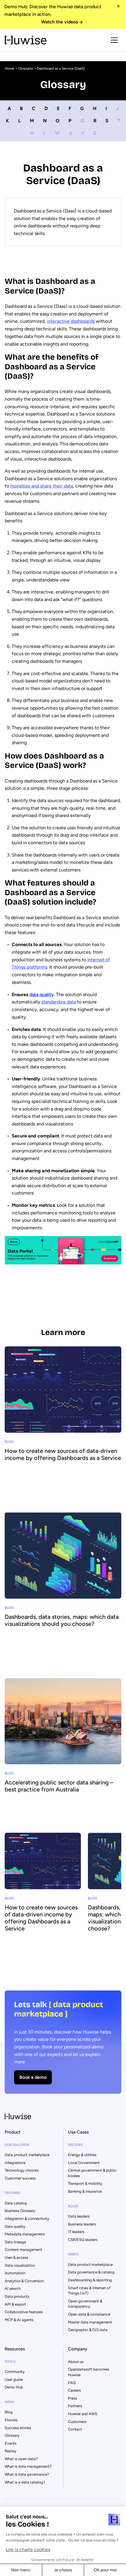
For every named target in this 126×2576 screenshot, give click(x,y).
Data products (17, 2296)
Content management (23, 2250)
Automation (15, 2273)
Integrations (15, 2163)
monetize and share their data (42, 486)
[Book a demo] (63, 2042)
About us (76, 2362)
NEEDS (73, 2254)
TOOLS (10, 2362)
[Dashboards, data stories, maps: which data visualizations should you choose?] (63, 1587)
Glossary (12, 2435)
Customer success (20, 2178)
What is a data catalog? (25, 2482)
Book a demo (33, 2077)
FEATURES (13, 2193)
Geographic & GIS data (88, 2330)
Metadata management (25, 2234)
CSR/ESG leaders (83, 2240)
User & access (16, 2257)
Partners (75, 2406)
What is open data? (21, 2459)
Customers (77, 2422)
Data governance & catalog (91, 2272)
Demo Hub (14, 2387)
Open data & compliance (89, 2314)
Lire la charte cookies (28, 2550)
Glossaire (26, 68)
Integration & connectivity (27, 2219)
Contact (75, 2429)
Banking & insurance (85, 2191)
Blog (9, 2412)
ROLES (73, 2206)
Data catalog (16, 2203)
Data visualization (20, 2265)
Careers (74, 2390)
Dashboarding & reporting (90, 2280)
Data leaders (79, 2216)
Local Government (84, 2163)
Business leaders (82, 2224)
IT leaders (76, 2232)
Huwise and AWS (83, 2414)
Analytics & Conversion (24, 2281)
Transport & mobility (85, 2183)
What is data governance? (27, 2474)
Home (10, 68)
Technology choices (22, 2170)
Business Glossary (20, 2211)
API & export (15, 2304)
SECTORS (75, 2145)
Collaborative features (24, 2312)
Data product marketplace (27, 2155)
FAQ (72, 2383)
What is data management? (28, 2466)
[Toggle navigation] (114, 40)
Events (11, 2443)
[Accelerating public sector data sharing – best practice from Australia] (63, 1753)
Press (73, 2398)
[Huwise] (26, 40)
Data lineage (15, 2242)
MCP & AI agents (19, 2320)
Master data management (90, 2322)
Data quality (15, 2226)
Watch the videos (59, 22)
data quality (42, 994)
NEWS (10, 2402)
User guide (14, 2380)
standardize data (59, 1002)
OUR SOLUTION (17, 2145)
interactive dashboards (71, 321)
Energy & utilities (82, 2155)
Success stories (18, 2428)
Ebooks (11, 2420)
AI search (13, 2288)
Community (15, 2372)
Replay (11, 2451)
